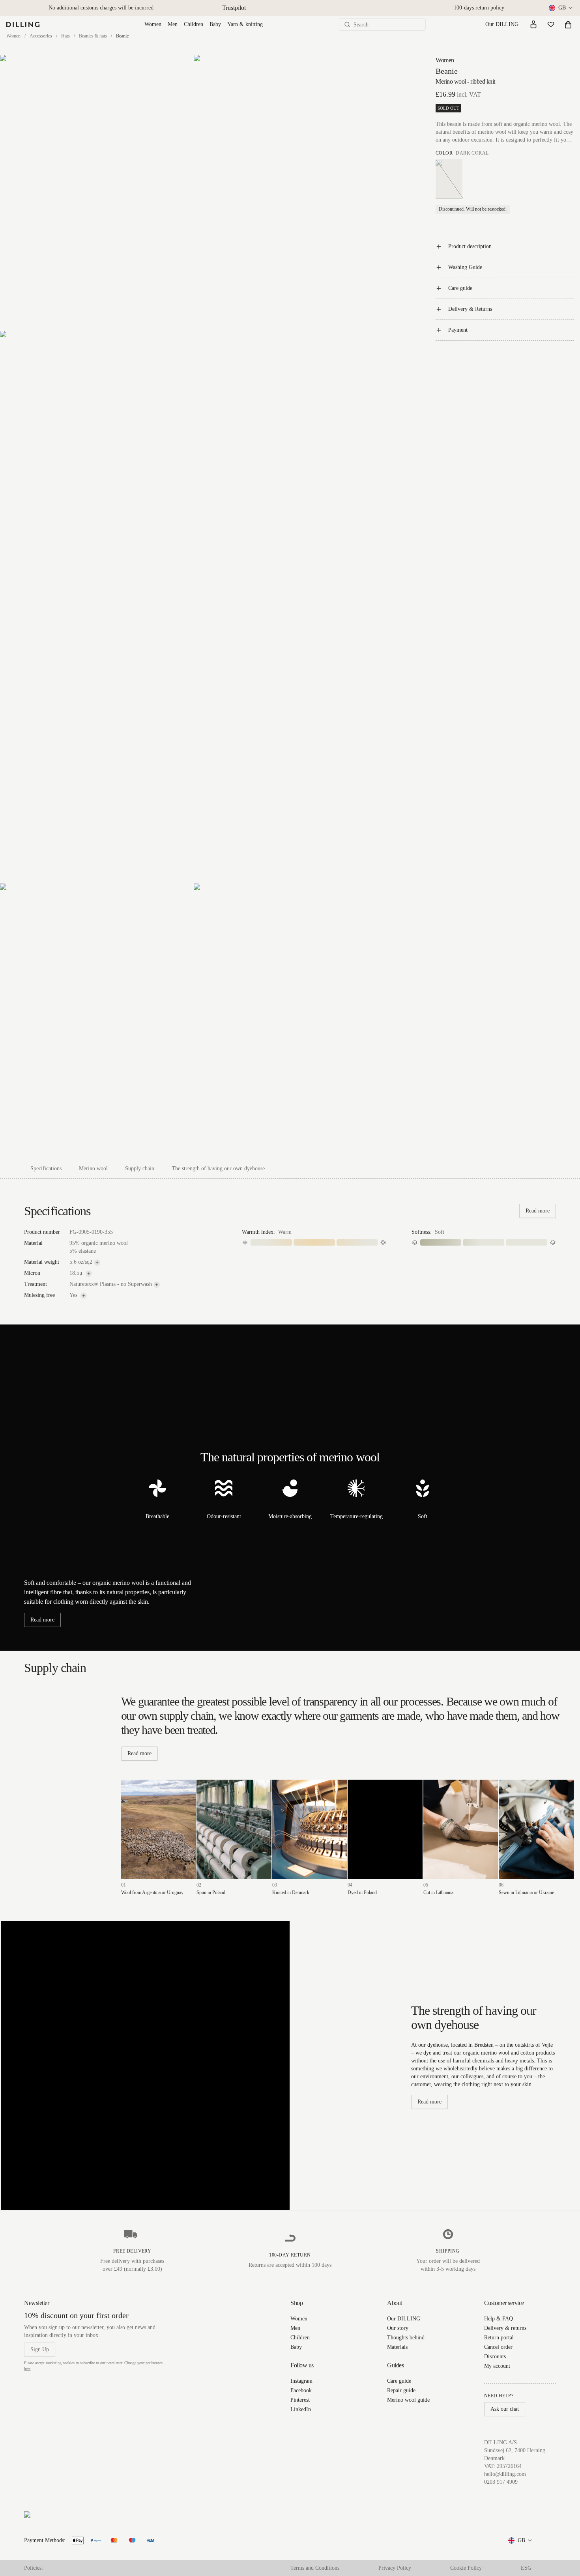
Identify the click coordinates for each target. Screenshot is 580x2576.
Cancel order (498, 2347)
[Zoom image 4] (96, 1021)
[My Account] (533, 24)
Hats (65, 36)
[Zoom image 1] (96, 192)
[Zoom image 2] (290, 192)
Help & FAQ (499, 2319)
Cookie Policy (466, 2568)
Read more (538, 1211)
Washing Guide (465, 267)
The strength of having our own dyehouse (218, 1168)
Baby (215, 24)
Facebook (301, 2390)
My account (497, 2366)
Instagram (301, 2381)
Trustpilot (234, 8)
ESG (526, 2568)
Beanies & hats (93, 36)
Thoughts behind (406, 2338)
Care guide (460, 288)
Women (153, 24)
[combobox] (561, 8)
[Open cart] (568, 24)
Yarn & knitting (245, 24)
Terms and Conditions (315, 2568)
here (27, 2369)
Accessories (41, 36)
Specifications (46, 1168)
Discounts (495, 2357)
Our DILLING (502, 24)
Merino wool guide (408, 2400)
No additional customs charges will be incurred (101, 8)
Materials (397, 2347)
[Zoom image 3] (193, 607)
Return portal (499, 2338)
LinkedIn (301, 2409)
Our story (398, 2328)
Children (194, 24)
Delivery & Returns (470, 309)
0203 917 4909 (501, 2482)
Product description (470, 246)
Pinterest (300, 2400)
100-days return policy (479, 8)
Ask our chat (505, 2409)
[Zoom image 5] (290, 1021)
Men (173, 24)
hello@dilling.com (505, 2474)
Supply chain (140, 1168)
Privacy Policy (395, 2568)
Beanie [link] (122, 36)
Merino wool (93, 1168)
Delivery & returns (505, 2328)
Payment (458, 330)
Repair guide (401, 2390)
